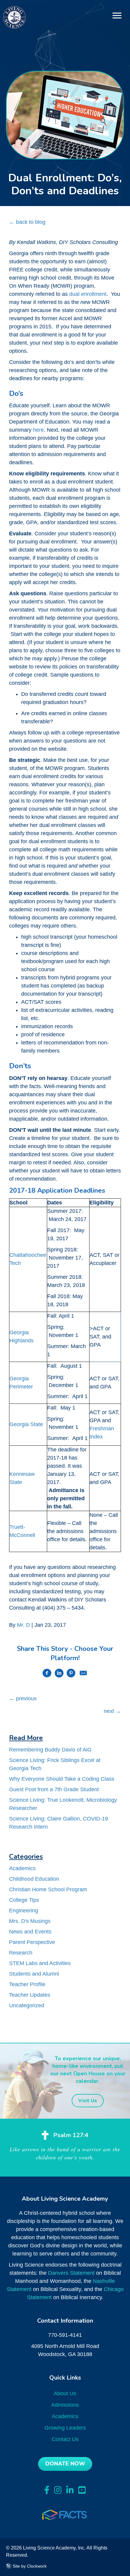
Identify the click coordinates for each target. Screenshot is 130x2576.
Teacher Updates (30, 1995)
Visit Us (88, 2101)
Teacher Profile (27, 1984)
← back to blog (27, 222)
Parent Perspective (32, 1942)
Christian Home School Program (48, 1889)
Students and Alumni (34, 1974)
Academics (22, 1868)
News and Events (30, 1932)
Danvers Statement (71, 2273)
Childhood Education (34, 1879)
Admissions (65, 2405)
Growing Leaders (65, 2428)
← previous (23, 1698)
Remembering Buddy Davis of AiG (50, 1750)
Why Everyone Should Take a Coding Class (62, 1779)
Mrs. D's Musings (30, 1921)
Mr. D (23, 1625)
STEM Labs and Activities (40, 1963)
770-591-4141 (65, 2335)
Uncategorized (27, 2005)
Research (21, 1953)
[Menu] (117, 16)
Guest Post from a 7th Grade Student (54, 1789)
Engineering (24, 1911)
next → (112, 1711)
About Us (65, 2393)
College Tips (24, 1900)
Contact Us (65, 2439)
